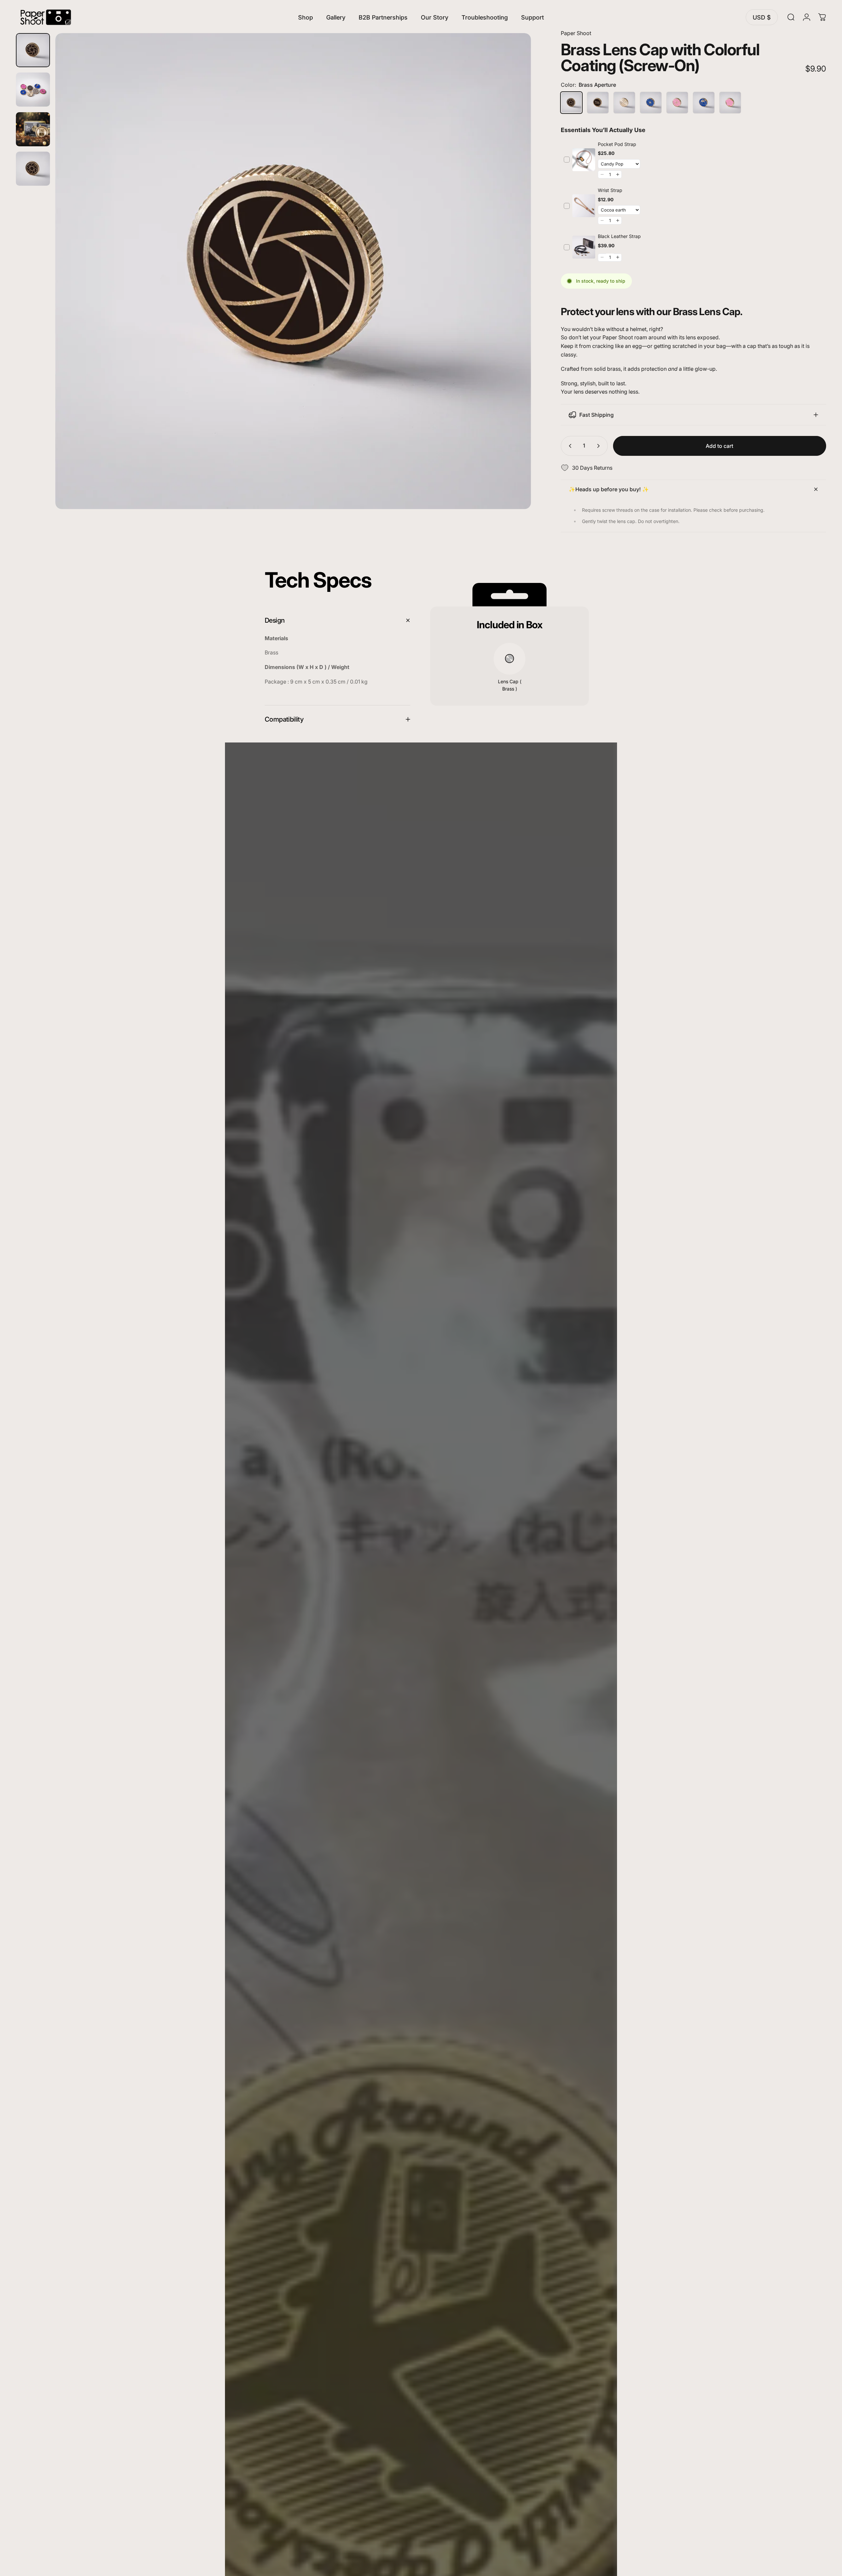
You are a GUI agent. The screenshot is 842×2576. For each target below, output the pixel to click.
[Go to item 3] (33, 129)
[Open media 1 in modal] (293, 271)
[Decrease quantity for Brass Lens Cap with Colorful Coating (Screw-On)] (569, 446)
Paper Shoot (576, 33)
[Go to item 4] (33, 169)
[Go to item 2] (33, 90)
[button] (602, 174)
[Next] (514, 287)
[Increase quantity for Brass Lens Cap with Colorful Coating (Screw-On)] (600, 446)
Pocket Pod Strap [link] (617, 144)
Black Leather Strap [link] (619, 236)
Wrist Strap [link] (610, 190)
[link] (584, 160)
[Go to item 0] (33, 50)
